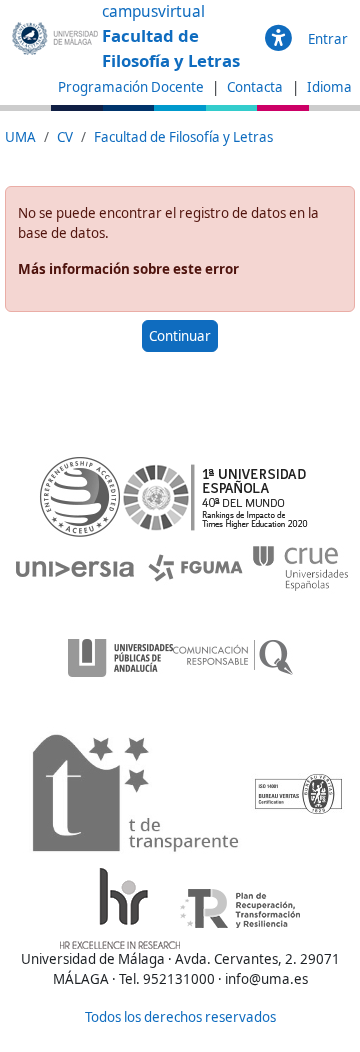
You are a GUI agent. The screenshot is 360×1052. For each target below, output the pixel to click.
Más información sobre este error (128, 269)
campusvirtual (153, 11)
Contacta (256, 87)
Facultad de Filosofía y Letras (183, 137)
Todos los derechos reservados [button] (180, 1017)
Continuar (180, 336)
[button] (278, 39)
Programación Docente (131, 87)
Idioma (329, 87)
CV (65, 137)
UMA (20, 137)
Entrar (328, 39)
